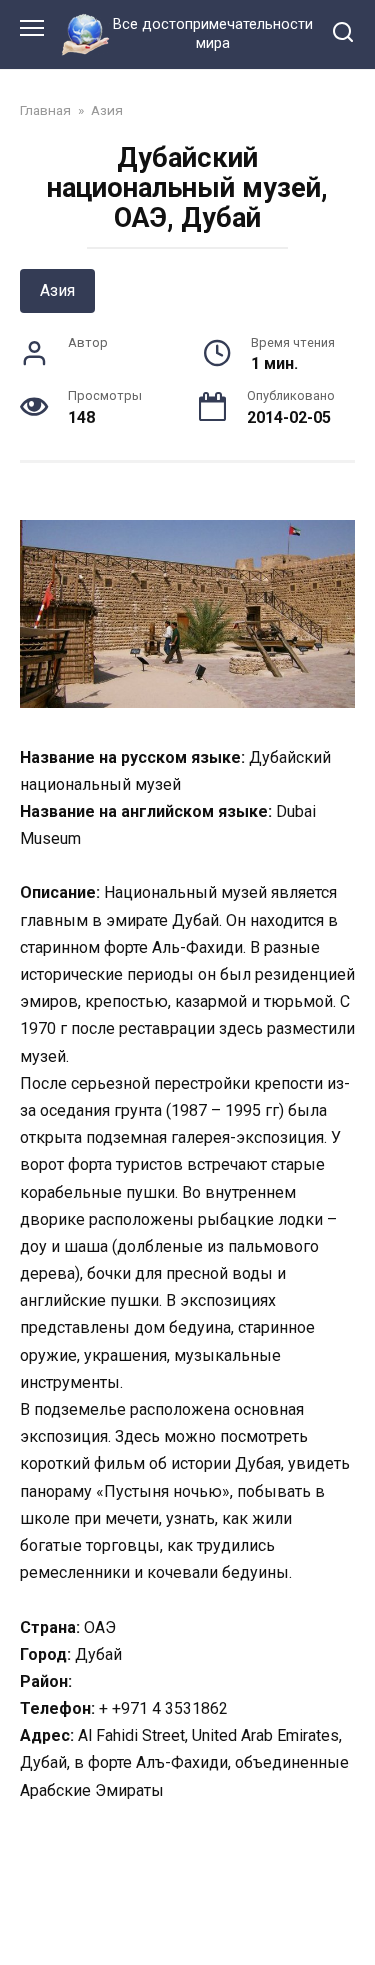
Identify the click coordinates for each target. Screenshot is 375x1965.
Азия (57, 290)
